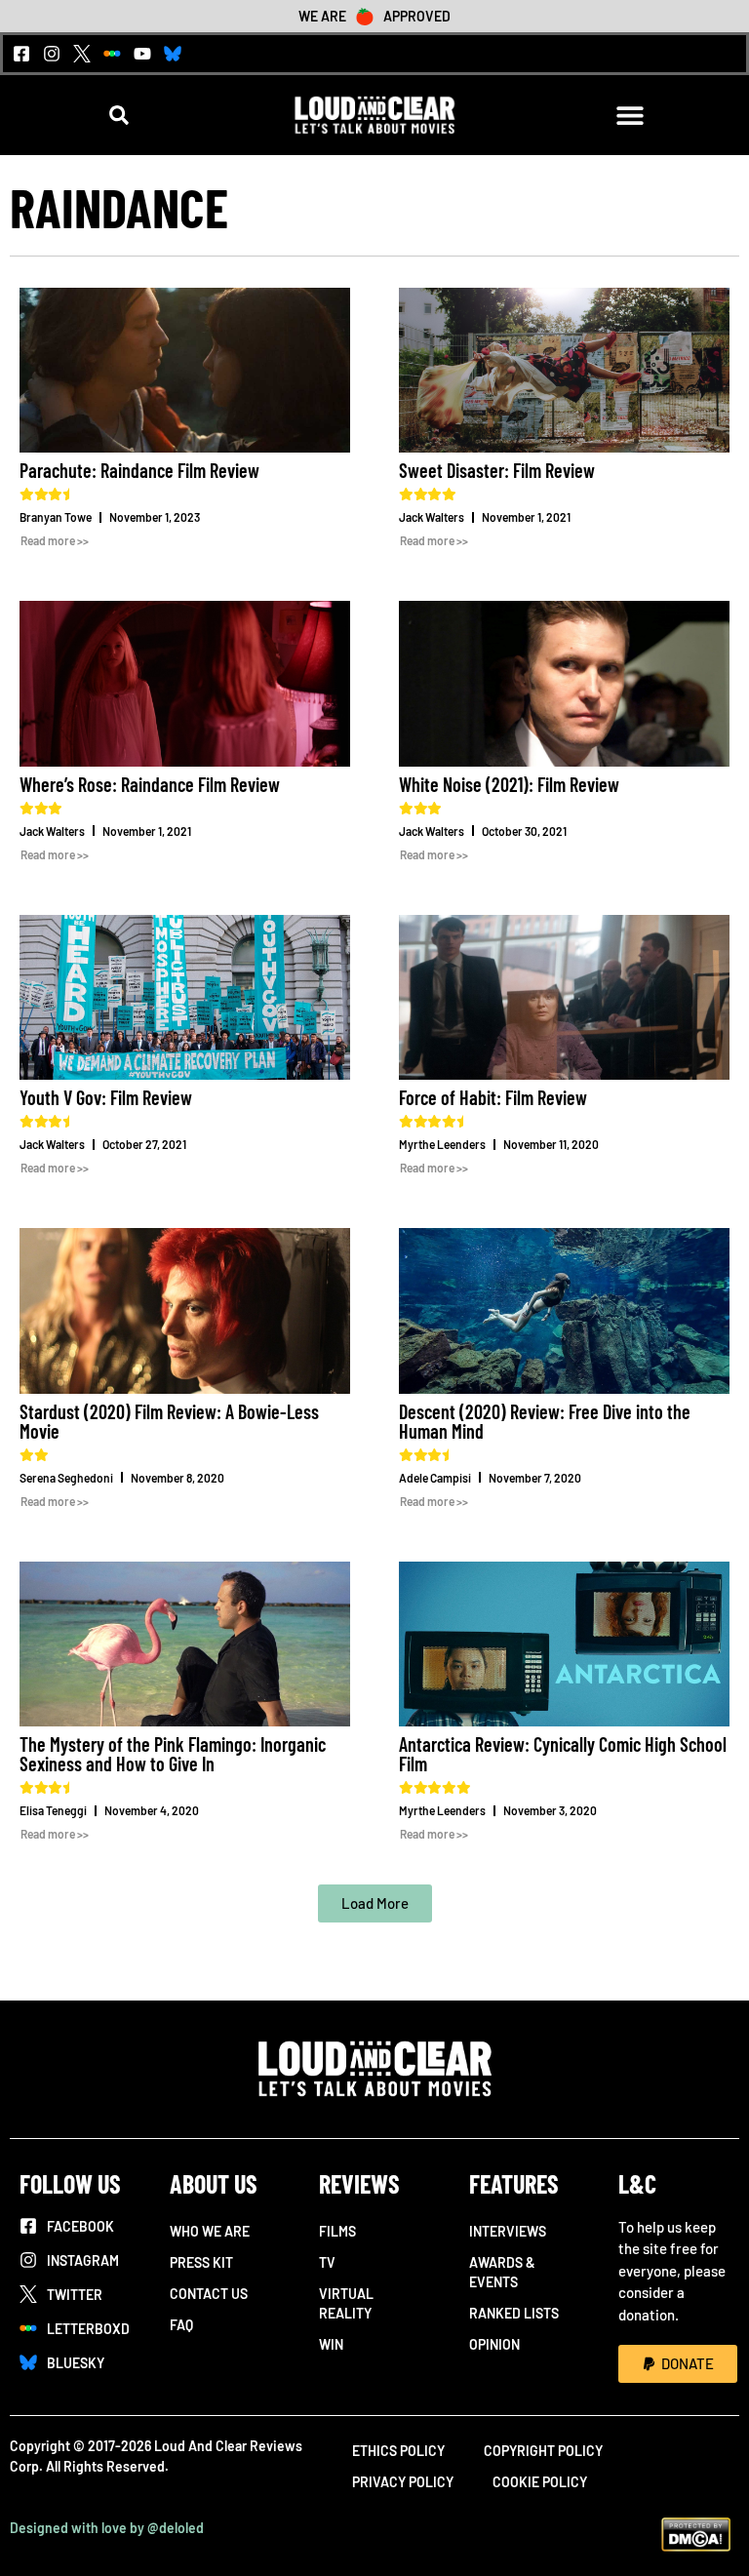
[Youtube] (142, 54)
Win (331, 2344)
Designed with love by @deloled (107, 2528)
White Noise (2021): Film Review (509, 784)
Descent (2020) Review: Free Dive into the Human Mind (545, 1421)
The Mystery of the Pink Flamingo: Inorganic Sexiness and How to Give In (173, 1754)
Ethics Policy (398, 2451)
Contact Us (209, 2294)
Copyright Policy (543, 2451)
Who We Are (210, 2231)
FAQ (181, 2325)
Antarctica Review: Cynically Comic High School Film (563, 1754)
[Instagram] (52, 54)
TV (327, 2262)
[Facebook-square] (21, 54)
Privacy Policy (403, 2482)
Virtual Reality (346, 2303)
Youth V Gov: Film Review (106, 1097)
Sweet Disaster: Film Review (497, 470)
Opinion (494, 2344)
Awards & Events (502, 2272)
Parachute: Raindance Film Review (139, 470)
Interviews (508, 2231)
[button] (119, 116)
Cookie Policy (540, 2482)
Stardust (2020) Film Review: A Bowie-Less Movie (169, 1421)
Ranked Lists (514, 2313)
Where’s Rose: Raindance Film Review (150, 784)
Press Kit (201, 2262)
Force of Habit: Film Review (493, 1097)
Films (337, 2231)
